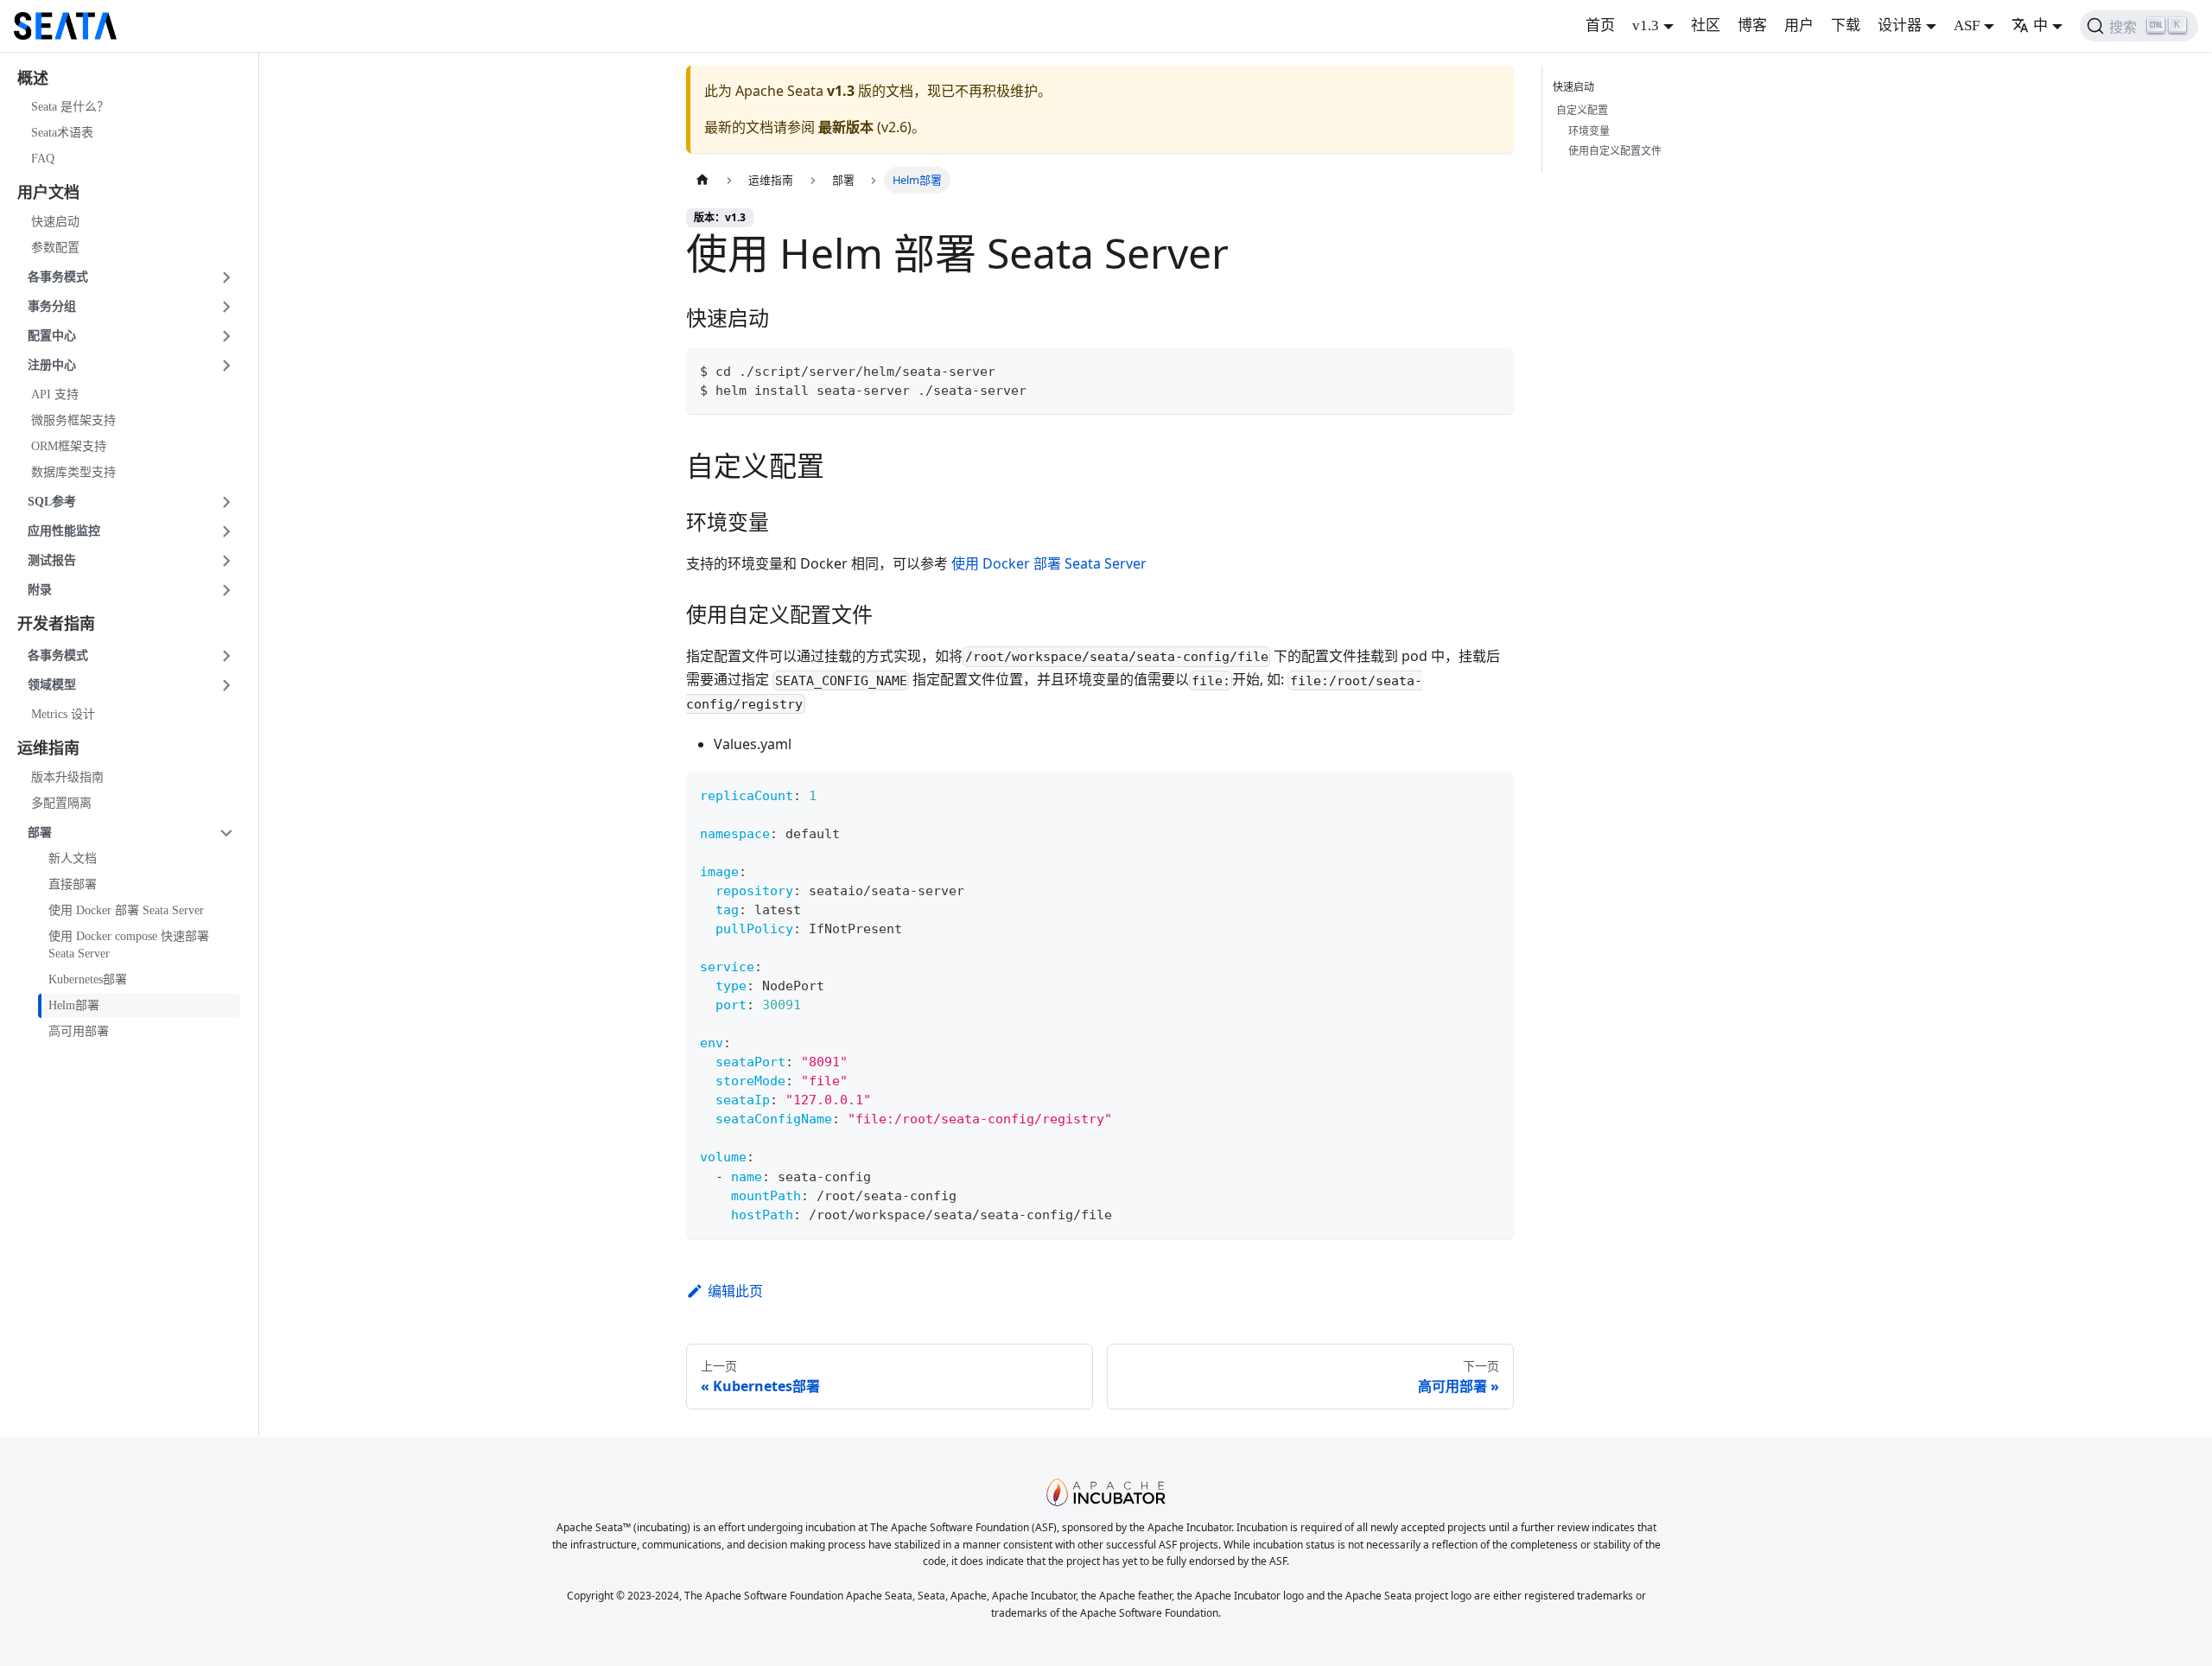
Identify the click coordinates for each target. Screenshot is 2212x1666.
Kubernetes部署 (88, 979)
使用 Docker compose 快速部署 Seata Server (129, 945)
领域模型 (52, 686)
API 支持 (55, 394)
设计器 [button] (1900, 25)
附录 (40, 590)
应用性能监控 (64, 531)
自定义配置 (1582, 110)
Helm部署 (74, 1005)
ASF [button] (1967, 25)
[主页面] (702, 180)
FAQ (43, 159)
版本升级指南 (67, 777)
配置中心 (52, 336)
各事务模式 (58, 277)
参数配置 (55, 248)
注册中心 (52, 365)
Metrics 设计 (63, 715)
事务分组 (52, 306)
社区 (1706, 25)
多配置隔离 (61, 803)
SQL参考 (52, 502)
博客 (1752, 25)
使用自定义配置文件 (1615, 151)
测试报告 (52, 560)
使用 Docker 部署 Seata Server (126, 910)
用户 (1799, 25)
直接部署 (73, 884)
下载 (1846, 25)
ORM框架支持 (69, 446)
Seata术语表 (62, 134)
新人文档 (73, 858)
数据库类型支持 (73, 472)
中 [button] (2040, 25)
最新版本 (846, 127)
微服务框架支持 (73, 420)
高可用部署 (79, 1031)
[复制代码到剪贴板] (1493, 369)
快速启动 (55, 222)
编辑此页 (735, 1291)
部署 (40, 833)
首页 (1600, 25)
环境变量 (1589, 131)
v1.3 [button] (1646, 25)
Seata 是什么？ (70, 108)
